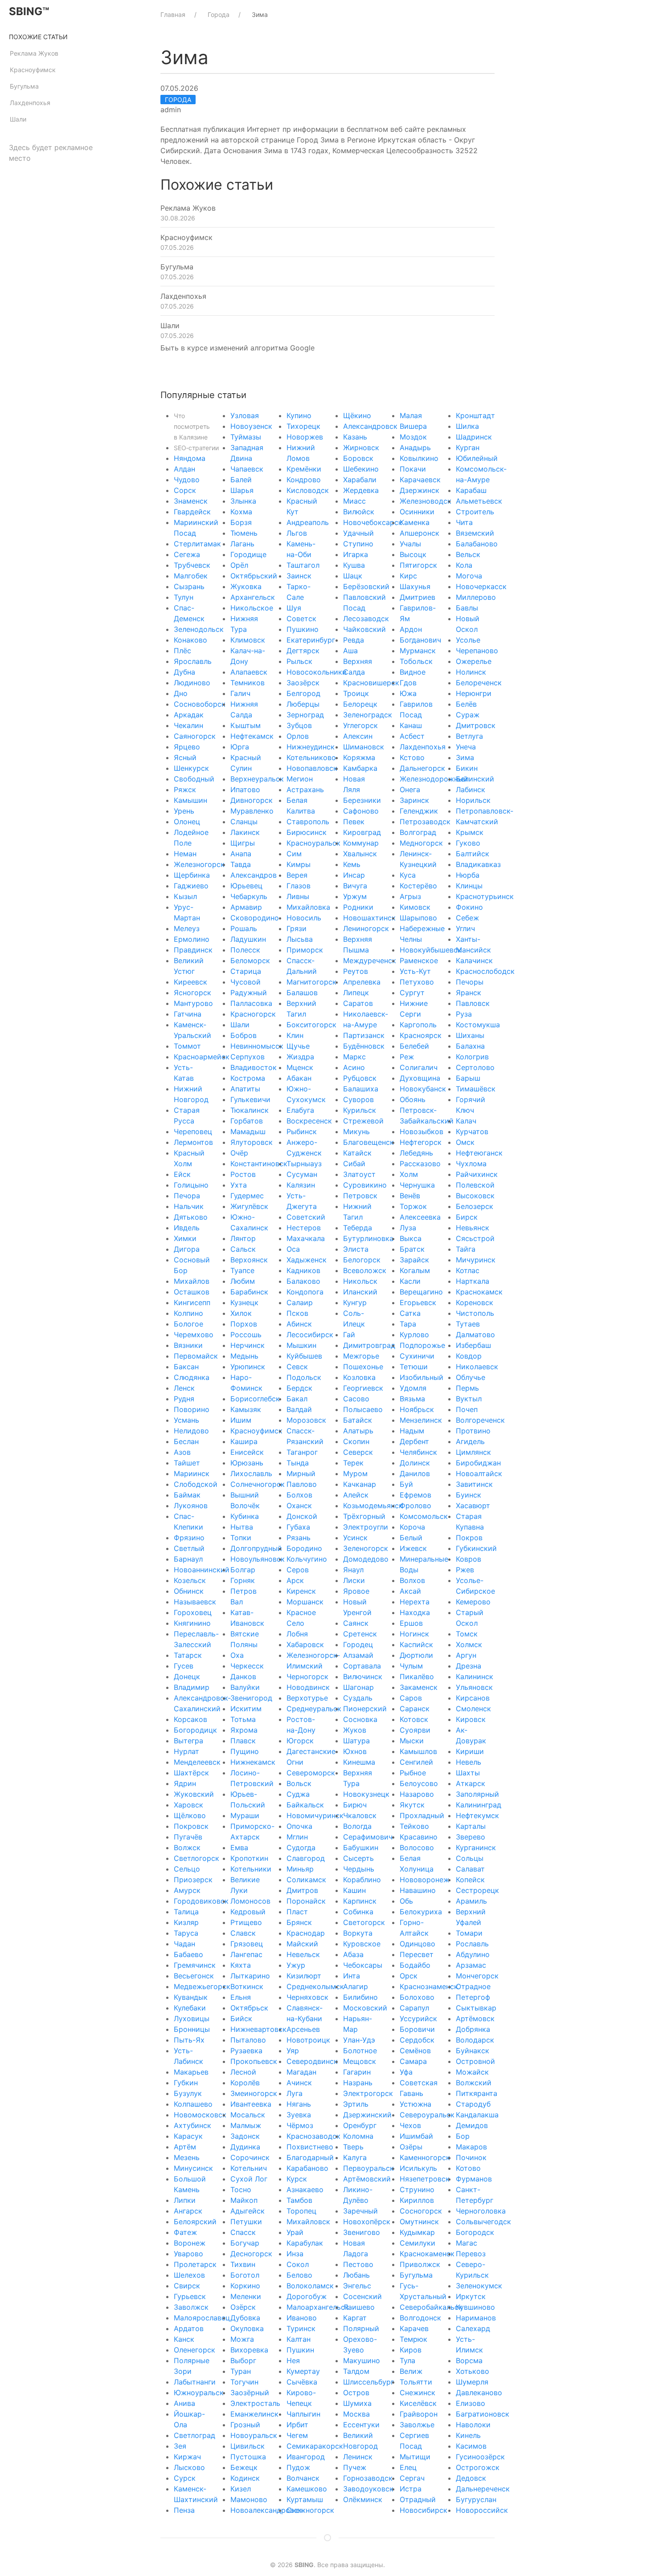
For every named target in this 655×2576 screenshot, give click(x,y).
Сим (294, 854)
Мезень (187, 2157)
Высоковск (475, 1196)
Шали (18, 119)
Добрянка (473, 2029)
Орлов (298, 736)
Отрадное (473, 1986)
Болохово (417, 1997)
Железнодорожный (434, 779)
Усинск (355, 1538)
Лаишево (359, 2307)
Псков (297, 1313)
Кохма (241, 512)
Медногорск (421, 843)
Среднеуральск (314, 1709)
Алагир (356, 1986)
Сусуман (302, 1174)
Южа (408, 693)
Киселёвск (418, 2403)
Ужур (296, 1965)
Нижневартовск (258, 2029)
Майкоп (244, 2200)
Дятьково (191, 1217)
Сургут (412, 993)
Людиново (192, 683)
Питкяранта (477, 2093)
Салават (470, 1869)
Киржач (187, 2457)
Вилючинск (363, 1677)
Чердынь (359, 1869)
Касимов (471, 2446)
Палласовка (251, 1003)
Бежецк (244, 2467)
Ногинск (414, 1634)
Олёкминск (363, 2499)
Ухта (239, 1185)
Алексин (358, 736)
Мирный (301, 1473)
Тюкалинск (250, 1110)
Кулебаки (190, 2008)
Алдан (184, 469)
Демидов (472, 2125)
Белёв (466, 704)
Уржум (355, 896)
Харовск (188, 1805)
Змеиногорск (254, 2093)
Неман (185, 854)
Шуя (294, 608)
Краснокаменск (427, 2254)
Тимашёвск (476, 1089)
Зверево (471, 1837)
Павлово (302, 1484)
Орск (409, 1976)
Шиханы (470, 1035)
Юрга (240, 747)
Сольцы (470, 1858)
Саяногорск (195, 736)
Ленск (184, 1388)
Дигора (187, 1249)
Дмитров (302, 1890)
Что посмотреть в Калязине (192, 426)
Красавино (419, 1837)
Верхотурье (307, 1698)
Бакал (297, 1399)
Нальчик (189, 1206)
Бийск (241, 2018)
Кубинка (245, 1516)
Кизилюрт (304, 1976)
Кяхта (241, 1965)
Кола (464, 565)
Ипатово (245, 789)
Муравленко (252, 811)
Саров (411, 1698)
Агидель (470, 1441)
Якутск (412, 1805)
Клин (295, 1035)
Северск (358, 1452)
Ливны (298, 896)
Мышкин (301, 1345)
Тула (407, 2360)
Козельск (190, 1580)
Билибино (360, 1997)
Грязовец (247, 1944)
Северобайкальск (431, 2307)
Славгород (306, 1858)
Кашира (244, 1441)
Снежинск (418, 2393)
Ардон (411, 629)
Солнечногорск (258, 1484)
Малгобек (191, 576)
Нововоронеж (424, 1880)
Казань (355, 437)
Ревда (354, 640)
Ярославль (193, 661)
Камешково (307, 2489)
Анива (184, 2403)
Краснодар (306, 1933)
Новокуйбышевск (431, 950)
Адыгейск (248, 2211)
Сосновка (360, 1719)
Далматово (475, 1335)
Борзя (241, 522)
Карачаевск (420, 480)
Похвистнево (310, 2147)
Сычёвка (302, 2382)
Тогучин (244, 2382)
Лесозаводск (366, 619)
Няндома (190, 458)
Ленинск (358, 2457)
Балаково (303, 1281)
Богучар (245, 2243)
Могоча (469, 576)
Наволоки (473, 2425)
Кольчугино (307, 1559)
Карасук (188, 2136)
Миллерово (476, 597)
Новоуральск (254, 2435)
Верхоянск (249, 1260)
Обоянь (413, 1099)
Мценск (300, 1067)
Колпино (188, 1313)
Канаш (411, 725)
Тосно (241, 2189)
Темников (248, 683)
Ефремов (416, 1495)
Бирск (467, 1217)
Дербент (414, 1441)
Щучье (298, 1046)
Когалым (415, 1270)
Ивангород (306, 2457)
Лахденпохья (30, 103)
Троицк (356, 693)
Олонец (187, 822)
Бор (463, 2136)
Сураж (468, 715)
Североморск (311, 1773)
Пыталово (248, 2040)
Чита (464, 522)
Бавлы (467, 608)
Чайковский (364, 629)
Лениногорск (366, 928)
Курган (468, 448)
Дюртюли (416, 1655)
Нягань (299, 2104)
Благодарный (310, 2157)
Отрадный (418, 2499)
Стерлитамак (197, 544)
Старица (246, 971)
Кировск (471, 1719)
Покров (469, 1538)
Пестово (358, 2264)
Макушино (362, 2360)
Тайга (466, 1249)
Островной (475, 2061)
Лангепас (246, 1954)
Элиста (356, 1249)
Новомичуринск (315, 1815)
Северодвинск (312, 2061)
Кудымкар (417, 2232)
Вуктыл (469, 1399)
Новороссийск (482, 2510)
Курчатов (472, 1131)
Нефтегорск (421, 1142)
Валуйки (245, 1687)
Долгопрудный (256, 1548)
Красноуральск (313, 843)
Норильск (473, 800)
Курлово (414, 1335)
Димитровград (369, 1345)
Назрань (358, 2083)
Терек (353, 1463)
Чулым (411, 1666)
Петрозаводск (425, 822)
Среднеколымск (315, 1986)
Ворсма (469, 2360)
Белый (411, 1538)
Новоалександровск (266, 2510)
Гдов (408, 683)
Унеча (466, 747)
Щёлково (190, 1815)
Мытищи (415, 2457)
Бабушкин (361, 1848)
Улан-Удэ (359, 2040)
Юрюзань (247, 1463)
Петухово (417, 982)
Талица (186, 1912)
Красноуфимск (33, 70)
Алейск (356, 1495)
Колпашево (193, 2104)
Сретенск (360, 1634)
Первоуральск (368, 2168)
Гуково (468, 843)
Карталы (471, 1826)
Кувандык (191, 1997)
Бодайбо (415, 1965)
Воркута (358, 1933)
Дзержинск (420, 490)
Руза (464, 1014)
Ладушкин (248, 939)
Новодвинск (308, 1687)
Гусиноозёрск (480, 2457)
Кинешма (359, 1762)
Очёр (239, 1153)
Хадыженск (307, 1260)
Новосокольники (317, 672)
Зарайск (414, 1260)
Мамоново (249, 2499)
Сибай (354, 1164)
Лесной (243, 2072)
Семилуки (418, 2243)
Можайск (472, 2072)
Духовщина (420, 1078)
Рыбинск (302, 1131)
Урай (295, 2232)
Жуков (355, 1730)
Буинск (469, 1495)
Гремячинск (195, 1965)
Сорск (185, 490)
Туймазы (246, 437)
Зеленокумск (479, 2286)
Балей (241, 480)
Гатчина (188, 1014)
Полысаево (363, 1409)
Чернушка (417, 1185)
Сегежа (187, 554)
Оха (237, 1655)
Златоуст (359, 1174)
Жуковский (194, 1794)
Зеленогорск (366, 1548)
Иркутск (471, 2296)
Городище (248, 554)
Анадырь (415, 448)
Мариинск (192, 1473)
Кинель (468, 2435)
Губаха (298, 1527)
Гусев (184, 1666)
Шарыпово (418, 918)
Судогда (301, 1848)
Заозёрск (303, 683)
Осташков (192, 1292)
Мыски (412, 1741)
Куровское (362, 1944)
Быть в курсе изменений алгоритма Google (237, 348)
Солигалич (419, 1067)
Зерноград (305, 715)
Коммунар (361, 843)
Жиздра (300, 1057)
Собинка (358, 1912)
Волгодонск (420, 2318)
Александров (254, 875)
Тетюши (414, 1367)
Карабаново (307, 2168)
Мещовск (360, 2061)
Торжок (413, 1206)
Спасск (243, 2232)
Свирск (187, 2286)
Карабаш (471, 490)
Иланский (360, 1292)
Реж (407, 1057)
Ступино (358, 544)
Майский (302, 1944)
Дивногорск (252, 800)
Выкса (411, 1238)
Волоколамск (310, 2286)
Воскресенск (309, 1121)
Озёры (411, 2147)
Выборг (243, 2360)
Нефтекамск (252, 736)
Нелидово (191, 1431)
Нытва (242, 1527)
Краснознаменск (429, 1986)
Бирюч (355, 1805)
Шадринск (474, 437)
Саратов (358, 1003)
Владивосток (254, 1067)
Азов (182, 1452)
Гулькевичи (250, 1099)
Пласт (297, 1912)
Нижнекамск (253, 1762)
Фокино (469, 907)
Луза (408, 1228)
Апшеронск (420, 533)
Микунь (356, 1131)
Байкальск (305, 1805)
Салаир (300, 1302)
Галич (240, 693)
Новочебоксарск (373, 522)
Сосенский (362, 2296)
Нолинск (471, 672)
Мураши (245, 1815)
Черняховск (307, 1997)
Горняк (243, 1580)
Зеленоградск (368, 715)
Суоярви (415, 1730)
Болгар (243, 1570)
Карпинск (360, 1901)
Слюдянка (192, 1377)
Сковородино (255, 918)
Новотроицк (308, 2040)
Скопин (356, 1441)
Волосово (417, 1848)
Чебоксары (363, 1965)
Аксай (410, 1591)
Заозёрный (250, 2393)
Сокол (298, 2264)
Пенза (184, 2510)
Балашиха (361, 1089)
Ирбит (297, 2425)
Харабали (360, 480)
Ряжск (185, 789)
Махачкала (306, 1238)
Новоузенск (251, 426)
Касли (410, 1281)
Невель (469, 1762)
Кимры (299, 864)
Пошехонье (363, 1367)
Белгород (303, 693)
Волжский (474, 2083)
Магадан (301, 2072)
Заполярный (477, 1794)
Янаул (353, 1570)
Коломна (358, 2136)
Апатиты (245, 1089)
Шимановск (364, 747)
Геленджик (419, 811)
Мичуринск (476, 1260)
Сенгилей (416, 1762)
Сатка (410, 1313)
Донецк (187, 1677)
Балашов (302, 993)
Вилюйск (359, 512)
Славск (243, 1933)
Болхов (299, 1495)
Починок (471, 2157)
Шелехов (189, 2275)
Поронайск (306, 1901)
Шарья (242, 490)
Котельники (251, 1869)
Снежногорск (310, 2510)
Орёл (239, 565)
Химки (185, 1238)
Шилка (467, 426)
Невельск (303, 1954)
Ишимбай (416, 2136)
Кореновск (475, 1302)
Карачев (414, 2328)
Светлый (189, 1548)
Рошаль (244, 928)
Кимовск (415, 907)
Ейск (182, 1174)
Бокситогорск (311, 1025)
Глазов (299, 886)
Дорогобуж (307, 2296)
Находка (415, 1612)
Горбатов (247, 1121)
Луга (295, 2093)
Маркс (354, 1057)
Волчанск (303, 2478)
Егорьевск (418, 1302)
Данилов (415, 1473)
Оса (293, 1249)
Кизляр (186, 1922)
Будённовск (364, 1046)
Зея (180, 2446)
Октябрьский (254, 576)
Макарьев (191, 2072)
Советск (301, 619)
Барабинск (249, 1292)
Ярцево (187, 747)
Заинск (299, 576)
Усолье (468, 640)
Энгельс (357, 2286)
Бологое (188, 1324)
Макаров (471, 2147)
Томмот (187, 1046)
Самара (413, 2061)
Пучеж (355, 2467)
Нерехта (415, 1602)
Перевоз (471, 2254)
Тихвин (243, 2264)
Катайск (357, 1153)
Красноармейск (202, 1057)
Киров (411, 2350)
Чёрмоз (300, 2125)
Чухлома (471, 1164)
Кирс (408, 576)
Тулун (184, 597)
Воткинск (247, 1986)
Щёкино (357, 415)
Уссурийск (418, 2018)
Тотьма (243, 1719)
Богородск (475, 2232)
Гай (349, 1335)
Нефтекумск (477, 1815)
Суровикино (365, 1185)
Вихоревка (249, 2350)
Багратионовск (483, 2414)
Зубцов (299, 725)
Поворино (192, 1409)
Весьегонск (194, 1976)
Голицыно (191, 1185)
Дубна (184, 672)
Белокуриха (421, 1912)
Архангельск (253, 597)
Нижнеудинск (311, 747)
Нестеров (304, 1228)
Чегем (297, 2435)
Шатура (356, 1741)
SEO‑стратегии (196, 448)
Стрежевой (363, 1121)
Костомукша (478, 1025)
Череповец (193, 1131)
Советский (306, 1217)
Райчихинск (477, 1174)
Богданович (420, 640)
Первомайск (196, 1356)
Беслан (186, 1441)
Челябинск (418, 1452)
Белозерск (475, 1206)
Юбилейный (477, 458)
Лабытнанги (195, 2382)
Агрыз (410, 896)
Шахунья (415, 586)
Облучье (471, 1377)
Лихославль (251, 1473)
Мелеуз (187, 928)
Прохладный (422, 1815)
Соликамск (306, 1880)
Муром (355, 1473)
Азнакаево (305, 2189)
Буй (406, 1484)
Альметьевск (479, 501)
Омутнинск (419, 2222)
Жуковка (246, 586)
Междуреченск (370, 960)
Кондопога (305, 1292)
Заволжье (417, 2425)
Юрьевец (246, 886)
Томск (467, 1634)
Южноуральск (199, 2393)
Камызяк (246, 1409)
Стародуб (473, 2104)
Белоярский (195, 2222)
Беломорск (250, 960)
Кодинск (245, 2478)
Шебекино (361, 469)
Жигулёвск (249, 1206)
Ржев (465, 1570)
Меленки (246, 2296)
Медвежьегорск (202, 1986)
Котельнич (249, 2168)
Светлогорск (196, 1858)
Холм (409, 1174)
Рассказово (420, 1164)
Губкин (186, 2083)
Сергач (412, 2478)
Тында (298, 1463)
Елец (408, 2467)
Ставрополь (308, 822)
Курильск (360, 1110)
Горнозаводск (368, 2478)
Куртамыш (305, 2499)
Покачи (413, 469)
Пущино (245, 1751)
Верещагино (421, 1292)
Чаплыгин (303, 2414)
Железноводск (426, 501)
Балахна (470, 1046)
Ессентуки (361, 2425)
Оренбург (360, 2125)
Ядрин (185, 1783)
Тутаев (468, 1324)
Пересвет (417, 1954)
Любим (243, 1281)
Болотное (360, 2051)
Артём (185, 2147)
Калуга (355, 2157)
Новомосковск (200, 2115)
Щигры (243, 843)
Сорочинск (250, 2157)
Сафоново (361, 811)
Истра (411, 2489)
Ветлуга (469, 736)
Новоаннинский (202, 1570)
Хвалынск (360, 854)
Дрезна (469, 1666)
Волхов (412, 1580)
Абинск (299, 1324)
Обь (406, 1901)
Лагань (242, 544)
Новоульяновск (258, 1559)
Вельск (468, 554)
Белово (299, 2275)
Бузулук (188, 2093)
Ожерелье (474, 661)
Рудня (184, 1399)
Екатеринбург (311, 640)
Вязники (188, 1345)
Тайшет (187, 1463)
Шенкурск (191, 768)
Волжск (187, 1848)
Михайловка (308, 907)
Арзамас (471, 1965)
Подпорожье (422, 1345)
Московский (365, 2008)
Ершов (411, 1623)
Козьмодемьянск (373, 1506)
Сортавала (362, 1666)
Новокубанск (423, 1089)
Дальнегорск (422, 768)
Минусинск (193, 2168)
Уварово (188, 2254)
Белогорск (362, 1260)
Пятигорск (418, 565)
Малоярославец (202, 2318)
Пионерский (365, 1709)
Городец (358, 1644)
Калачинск (474, 960)
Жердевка (361, 490)
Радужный (249, 993)
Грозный (245, 2425)
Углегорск (360, 725)
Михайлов (192, 1281)
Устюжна (416, 2104)
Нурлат (186, 1751)
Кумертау (303, 2371)
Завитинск (474, 1484)
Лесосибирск (310, 1335)
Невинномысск (257, 1046)
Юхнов (355, 1751)
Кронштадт (475, 415)
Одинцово (418, 1944)
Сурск (185, 2478)
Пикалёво (417, 1677)
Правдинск (193, 950)
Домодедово (366, 1559)
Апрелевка (362, 982)
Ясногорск (192, 993)
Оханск (299, 1506)
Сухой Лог (249, 2179)
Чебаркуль (249, 896)
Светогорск (364, 1922)
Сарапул (414, 2008)
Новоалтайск (479, 1473)
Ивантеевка (251, 2104)
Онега (410, 789)
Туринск (301, 2328)
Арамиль (471, 1901)
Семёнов (415, 2051)
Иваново (302, 2318)
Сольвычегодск (483, 2222)
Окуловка (247, 2328)
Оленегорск (194, 2350)
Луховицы (192, 2018)
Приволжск (420, 2264)
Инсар (354, 875)
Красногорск (253, 1014)
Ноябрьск (417, 1409)
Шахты (468, 1773)
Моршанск (305, 1602)
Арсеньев (303, 2029)
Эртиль (356, 2104)
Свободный (194, 779)
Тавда (241, 864)
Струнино (417, 2189)
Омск (465, 1142)
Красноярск (421, 1035)
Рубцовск (360, 1078)
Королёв (245, 2083)
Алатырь (358, 1431)
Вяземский (475, 533)
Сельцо (187, 1869)
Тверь (353, 2147)
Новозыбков (422, 1131)
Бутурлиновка (368, 1238)
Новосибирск (424, 2510)
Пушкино (303, 629)
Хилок (241, 1313)
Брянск (299, 1922)
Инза (295, 2254)
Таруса (186, 1933)
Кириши (470, 1751)
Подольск (304, 1377)
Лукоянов (191, 1506)
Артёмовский (367, 2179)
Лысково (189, 2467)
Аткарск (471, 1783)
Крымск (470, 832)
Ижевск (413, 1548)
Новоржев (305, 437)
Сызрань (189, 586)
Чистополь (475, 1313)
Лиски (354, 1580)
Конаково (190, 640)
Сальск (243, 1249)
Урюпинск (248, 1367)
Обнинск (189, 1591)
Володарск (475, 2040)
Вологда (357, 1826)
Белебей (414, 1046)
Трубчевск (192, 565)
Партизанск (364, 1035)
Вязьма (412, 1399)
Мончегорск (477, 1976)
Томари (469, 1933)
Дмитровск (476, 725)
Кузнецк (244, 1302)
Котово (468, 2168)
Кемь (352, 864)
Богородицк (195, 1730)
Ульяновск (474, 1687)
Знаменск (191, 501)
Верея (297, 875)
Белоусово (419, 1783)
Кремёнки (304, 469)
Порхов (244, 1324)
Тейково (414, 1826)
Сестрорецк (477, 1890)
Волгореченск (480, 1420)
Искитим (246, 1709)
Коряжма (359, 757)
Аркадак (189, 715)
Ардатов (189, 2328)
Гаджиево (191, 886)
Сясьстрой (475, 1238)
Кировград (362, 832)
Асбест (412, 736)
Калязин (301, 1185)
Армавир (246, 907)
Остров (356, 2393)
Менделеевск (197, 1762)
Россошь (246, 1335)
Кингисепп (192, 1302)
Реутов (356, 971)
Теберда (358, 1228)
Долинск (415, 1463)
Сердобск (417, 2040)
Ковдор (469, 1356)
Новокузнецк (366, 1794)
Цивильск (248, 2446)
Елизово (471, 2403)
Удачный (358, 533)
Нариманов (476, 2318)
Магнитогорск (311, 982)
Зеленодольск (199, 629)
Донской (302, 1516)
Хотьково (473, 2371)
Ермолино (192, 939)
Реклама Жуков (34, 53)
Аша (350, 651)
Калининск (475, 1677)
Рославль (472, 1944)
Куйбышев (304, 1356)
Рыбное (413, 1773)
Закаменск (419, 1687)
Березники (362, 800)
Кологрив (472, 1057)
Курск (297, 2179)
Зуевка (299, 2115)
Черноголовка (481, 2211)
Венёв (410, 1196)
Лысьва (300, 939)
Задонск (245, 2136)
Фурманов (474, 2179)
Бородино (304, 1548)
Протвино (473, 1431)
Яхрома (244, 1730)
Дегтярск (303, 651)
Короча (412, 1527)
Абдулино (473, 1954)
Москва (356, 2414)
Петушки (246, 2222)
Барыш (468, 1078)
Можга (242, 2339)
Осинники (417, 512)
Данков (243, 1677)
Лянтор (243, 1238)
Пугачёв (188, 1837)
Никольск (360, 1281)
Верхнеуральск (257, 779)
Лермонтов (193, 1142)
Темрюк (413, 2339)
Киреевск (190, 982)
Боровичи (417, 2029)
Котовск (414, 1719)
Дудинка (245, 2147)
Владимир (192, 1687)
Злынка (243, 501)
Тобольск (416, 661)
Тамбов (299, 2200)
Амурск (187, 1890)
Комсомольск (424, 1516)
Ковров (469, 1559)
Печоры (470, 982)
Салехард (473, 2328)
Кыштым (246, 725)
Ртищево (246, 1922)
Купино (299, 415)
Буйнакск (473, 2051)
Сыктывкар (476, 2008)
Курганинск (476, 1848)
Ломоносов (250, 1901)
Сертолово (475, 1067)
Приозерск (193, 1880)
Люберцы (303, 704)
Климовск (248, 640)
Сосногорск (421, 2211)
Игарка (356, 554)
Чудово (187, 480)
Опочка (299, 1826)
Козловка (359, 1377)
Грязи (297, 928)
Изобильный (422, 1377)
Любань (356, 2275)
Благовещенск (368, 1142)
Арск (295, 1580)
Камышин (190, 800)
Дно (181, 693)
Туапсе (242, 1270)
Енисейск (247, 1452)
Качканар (360, 1484)
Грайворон (419, 2414)
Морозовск (306, 1420)
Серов (298, 1570)
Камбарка (360, 768)
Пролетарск (195, 2264)
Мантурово (193, 1003)
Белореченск (479, 683)
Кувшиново (475, 2307)
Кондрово (304, 480)
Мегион (300, 779)
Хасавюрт (473, 1506)
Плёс (182, 651)
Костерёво (418, 886)
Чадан (184, 1944)
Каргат (355, 2318)
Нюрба (468, 875)
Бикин (467, 768)
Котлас (468, 1270)
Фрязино (189, 1538)
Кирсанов (473, 1698)
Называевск (195, 1602)
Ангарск (188, 2211)
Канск (184, 2339)
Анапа (241, 854)
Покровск (191, 1826)
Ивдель (187, 1228)
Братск (412, 1249)
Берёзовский (366, 586)
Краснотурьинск (485, 896)
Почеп (467, 1409)
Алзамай (358, 1655)
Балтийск (473, 854)
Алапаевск (249, 672)
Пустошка (248, 2457)
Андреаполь (308, 522)
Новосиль (304, 918)
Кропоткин (249, 1858)
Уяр (293, 2051)
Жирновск (361, 448)
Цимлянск (473, 1452)
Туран (241, 2371)
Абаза (353, 1954)
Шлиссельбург (368, 2382)
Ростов (243, 1174)
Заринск (414, 800)
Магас (467, 2243)
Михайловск (308, 2222)
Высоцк (413, 554)
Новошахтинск (369, 918)
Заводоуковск (368, 2489)
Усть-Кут (415, 971)
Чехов (410, 2125)
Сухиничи (417, 1356)
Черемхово (194, 1335)
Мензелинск (421, 1420)
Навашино (418, 1890)
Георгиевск (363, 1388)
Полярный (361, 2328)
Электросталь (255, 2403)
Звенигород (251, 1698)
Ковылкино (419, 458)
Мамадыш (248, 1131)
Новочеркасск (481, 586)
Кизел (241, 2489)
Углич (465, 928)
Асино (354, 1067)
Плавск (243, 1741)
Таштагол (303, 565)
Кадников (303, 1270)
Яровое (356, 1591)
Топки (241, 1538)
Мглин (297, 1837)
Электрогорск (368, 2093)
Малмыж (246, 2125)
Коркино (245, 2286)
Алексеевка (420, 1217)
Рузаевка (246, 2051)
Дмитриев (418, 597)
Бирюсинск (307, 832)
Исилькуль (418, 2168)
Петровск (360, 1196)
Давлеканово (479, 2393)
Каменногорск (425, 2157)
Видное (413, 672)
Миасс (354, 501)
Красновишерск (371, 683)
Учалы (410, 544)
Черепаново (477, 651)
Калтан (299, 2339)
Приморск (305, 950)
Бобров (244, 1035)
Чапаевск (247, 469)
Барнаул (188, 1559)
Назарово (417, 1794)
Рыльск (299, 661)
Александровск (370, 426)
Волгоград (418, 832)
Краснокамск (479, 1292)
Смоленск (473, 1709)
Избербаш (473, 1345)
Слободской (196, 1484)
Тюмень (244, 533)
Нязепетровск (425, 2179)
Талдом (356, 2371)
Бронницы (192, 2029)
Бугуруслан (476, 2499)
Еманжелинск (254, 2414)
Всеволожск (365, 1270)
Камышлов (418, 1751)
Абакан (299, 1078)
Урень (184, 811)
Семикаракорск (315, 2446)
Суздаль (358, 1698)
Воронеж (190, 2243)
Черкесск (247, 1666)
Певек (354, 822)
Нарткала (473, 1281)
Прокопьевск (254, 2061)
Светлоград (194, 2435)
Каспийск (416, 1644)
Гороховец (193, 1612)
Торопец (301, 2211)
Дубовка (245, 2318)
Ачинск (299, 2083)
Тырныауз (304, 1164)
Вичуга (355, 886)
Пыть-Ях (189, 2040)
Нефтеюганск (479, 1153)
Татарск (188, 1655)
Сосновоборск (200, 704)
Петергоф (473, 1997)
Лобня (297, 1634)
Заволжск (191, 2307)
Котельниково (311, 757)
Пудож (298, 2467)
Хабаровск (305, 1644)
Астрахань (305, 789)
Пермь (467, 1388)
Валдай (299, 1409)
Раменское (419, 960)
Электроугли (366, 1527)
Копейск (470, 1880)
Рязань (299, 1538)
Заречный (360, 2211)
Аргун (466, 1655)
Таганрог (302, 1452)
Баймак (187, 1495)
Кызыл (185, 896)
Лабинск (471, 789)
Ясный (185, 757)
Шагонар (358, 1687)
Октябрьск (249, 2008)
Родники (358, 907)
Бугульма (24, 86)
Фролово (416, 1506)
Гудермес (247, 1196)
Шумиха (357, 2403)
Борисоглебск (255, 1399)
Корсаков (190, 1719)
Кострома (248, 1078)
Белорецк (360, 704)
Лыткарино (250, 1976)
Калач (466, 1121)
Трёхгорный (364, 1516)
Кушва (354, 565)
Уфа (406, 2072)
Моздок (413, 437)
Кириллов (417, 2200)
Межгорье (361, 1356)
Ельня (241, 1997)
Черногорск (307, 1677)
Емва (239, 1848)
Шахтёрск (191, 1773)
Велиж (411, 2371)
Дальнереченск (483, 2489)
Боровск (358, 458)
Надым (412, 1431)
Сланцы (244, 822)
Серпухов (248, 1057)
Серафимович (368, 1837)
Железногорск (199, 864)
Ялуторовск (252, 1142)
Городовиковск (201, 1901)
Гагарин (357, 2072)
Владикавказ (478, 864)
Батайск (358, 1420)
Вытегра (188, 1741)
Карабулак (305, 2243)
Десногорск (251, 2254)
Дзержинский (367, 2115)
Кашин (354, 1890)
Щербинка (192, 875)
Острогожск (478, 2467)
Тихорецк (303, 426)
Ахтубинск (192, 2125)
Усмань (186, 1420)
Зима (465, 757)
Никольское (252, 608)
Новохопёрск (367, 2222)
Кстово (412, 757)
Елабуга (300, 1110)
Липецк (356, 993)
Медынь (244, 1356)
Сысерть (358, 1858)
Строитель (475, 512)
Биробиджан (478, 1463)
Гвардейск (192, 512)
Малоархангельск (318, 2307)
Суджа (298, 1794)
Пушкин (300, 2350)
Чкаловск (360, 1815)
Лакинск (245, 832)
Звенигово (362, 2232)
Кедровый (248, 1912)
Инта (352, 1976)
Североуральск (427, 2115)
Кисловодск (308, 490)
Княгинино (192, 1623)
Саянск (356, 1623)
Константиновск (259, 1164)
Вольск (299, 1783)
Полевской (475, 1185)
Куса (408, 875)
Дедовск (471, 2478)
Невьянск (473, 1228)
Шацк (353, 576)
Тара (408, 1324)
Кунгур (355, 1302)
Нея (293, 2360)
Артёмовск (475, 2018)
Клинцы (469, 886)
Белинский (475, 779)
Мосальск (248, 2115)
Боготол (245, 2275)
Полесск (245, 950)
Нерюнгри (474, 693)
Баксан (186, 1367)
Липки (185, 2200)
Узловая (245, 415)
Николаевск (477, 1367)
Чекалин (188, 725)
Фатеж (185, 2232)
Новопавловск (312, 768)
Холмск (469, 1644)
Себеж (467, 918)
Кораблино (362, 1880)
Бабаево (188, 1954)
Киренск (301, 1591)
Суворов (358, 1099)
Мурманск (418, 651)
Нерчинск (248, 1345)
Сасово (356, 1399)
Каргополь (418, 1025)
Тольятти (416, 2382)
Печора (187, 1196)
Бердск (299, 1388)
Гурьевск (190, 2296)
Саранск (415, 1709)
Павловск (473, 1003)
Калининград (479, 1805)
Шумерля (472, 2382)
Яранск (469, 993)
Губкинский (476, 1548)
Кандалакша (477, 2115)
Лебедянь (416, 1153)
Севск (297, 1367)
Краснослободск (485, 971)
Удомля (413, 1388)
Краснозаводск (313, 2136)
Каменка (415, 522)
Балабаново (477, 544)
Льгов (297, 533)
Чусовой (246, 982)
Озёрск (243, 2307)
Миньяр (300, 1869)
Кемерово (473, 1602)
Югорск (300, 1741)
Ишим (241, 1420)
